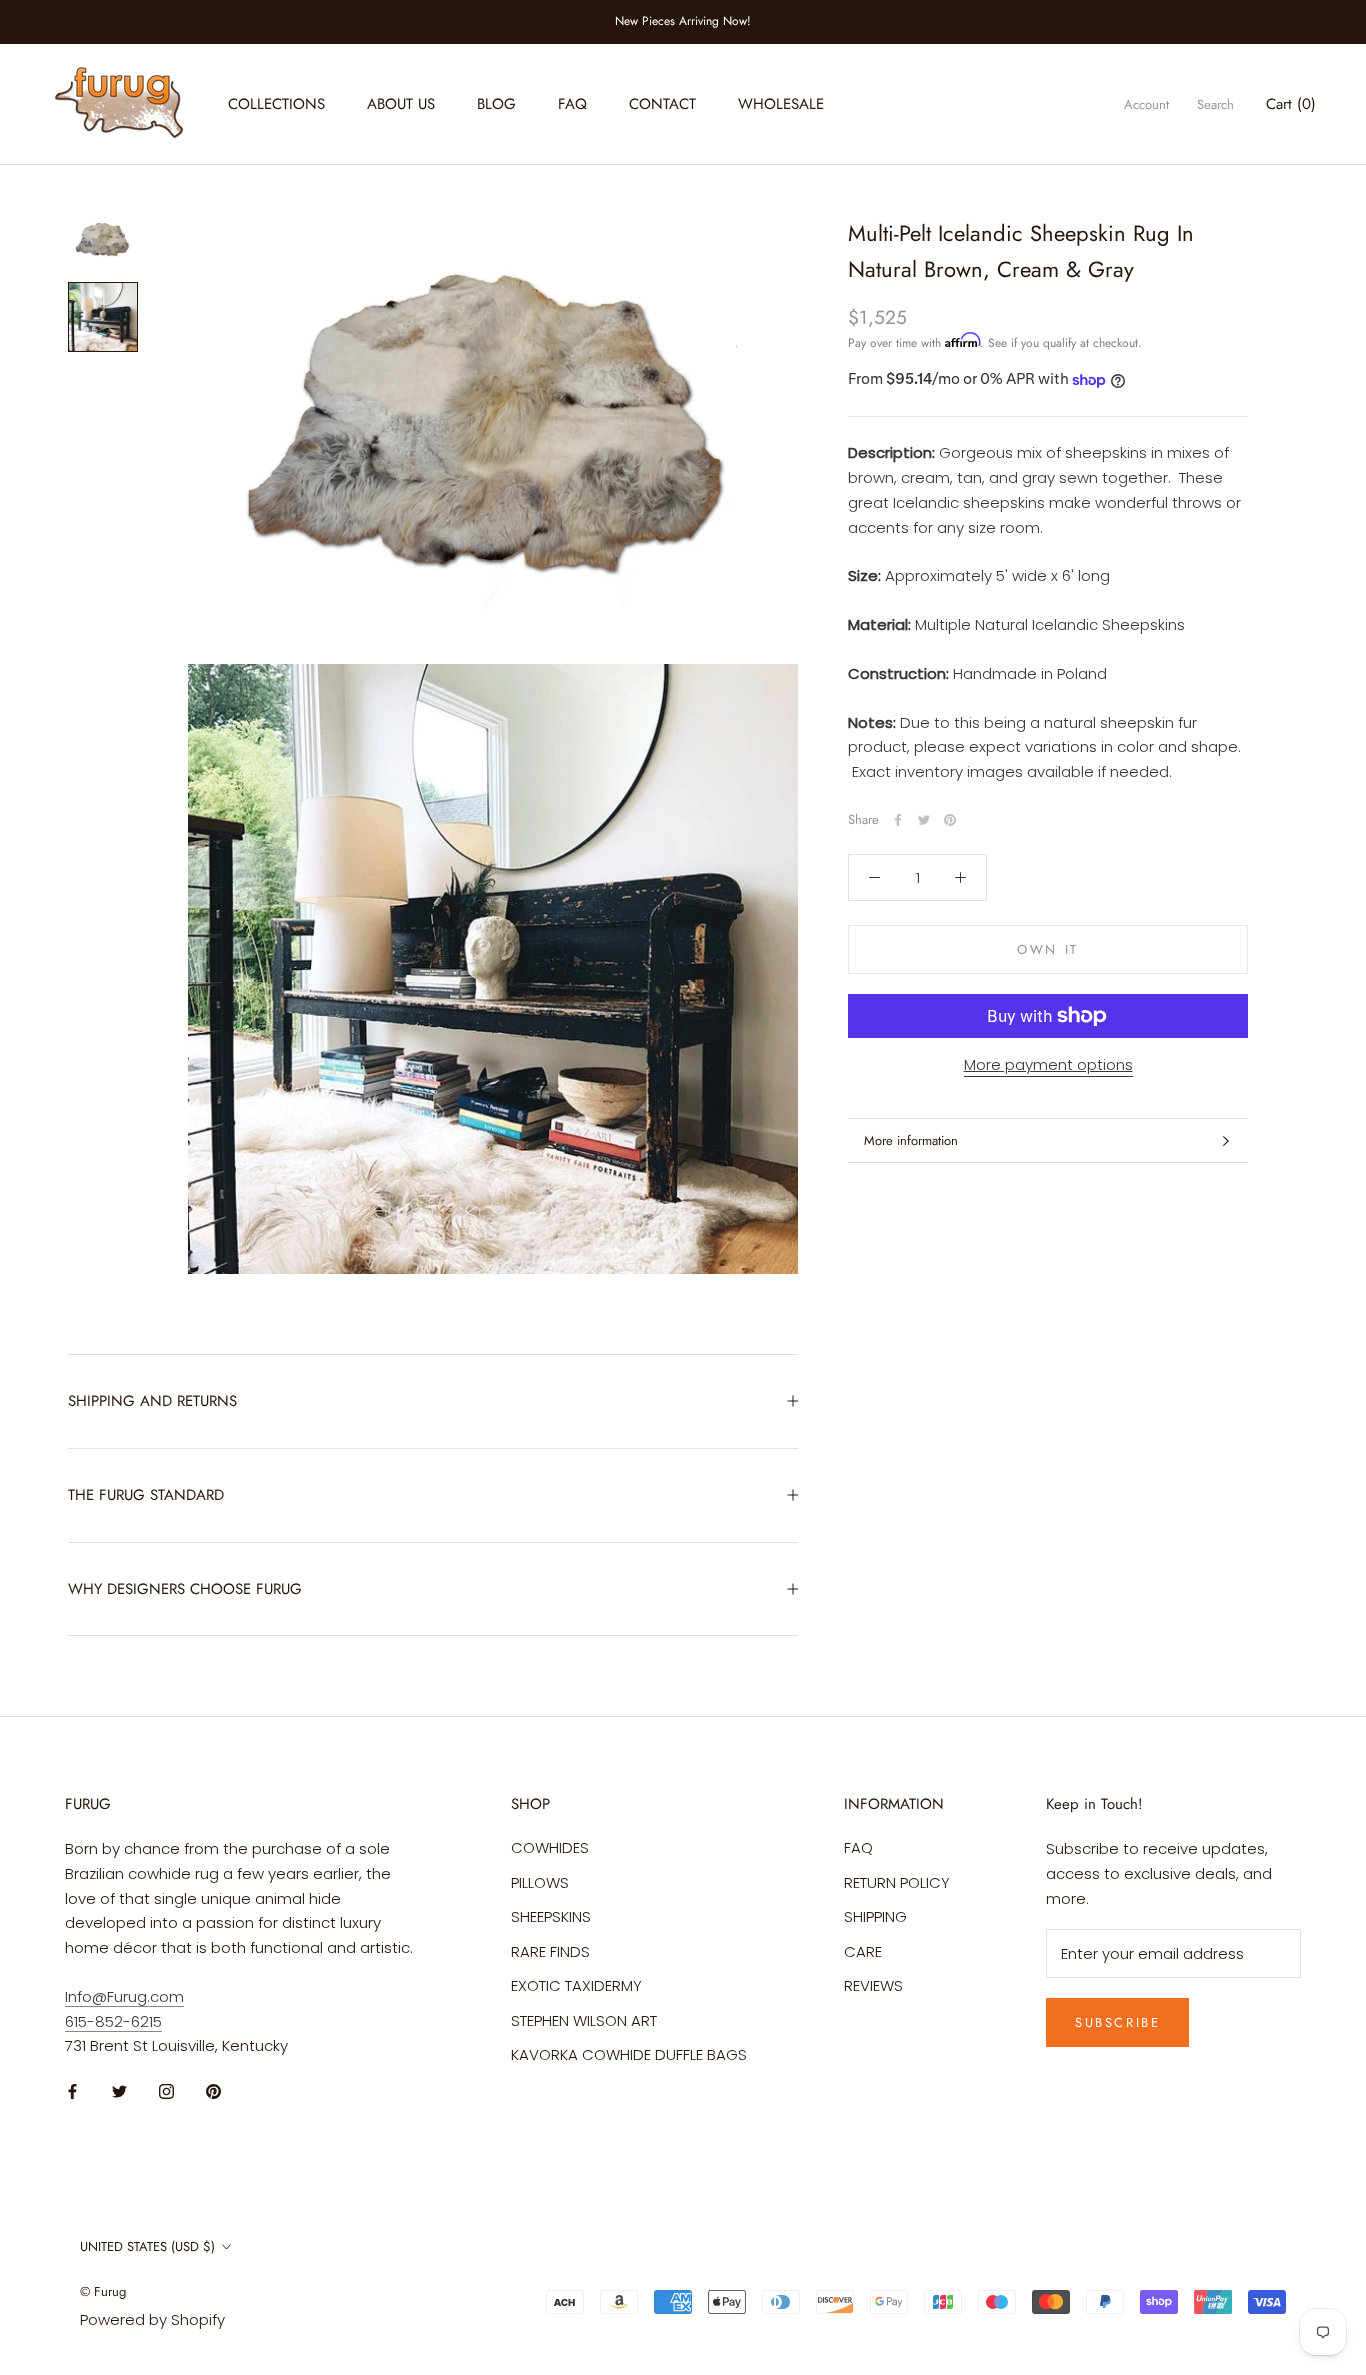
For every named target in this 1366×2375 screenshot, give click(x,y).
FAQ (572, 104)
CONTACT (662, 104)
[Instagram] (166, 2091)
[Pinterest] (950, 820)
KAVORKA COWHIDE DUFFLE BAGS (629, 2054)
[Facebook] (898, 820)
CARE (863, 1951)
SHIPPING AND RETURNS (152, 1401)
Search (1215, 104)
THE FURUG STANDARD (146, 1495)
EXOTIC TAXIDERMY (576, 1985)
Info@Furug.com (124, 1996)
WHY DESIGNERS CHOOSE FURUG (185, 1589)
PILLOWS (540, 1882)
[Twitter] (924, 820)
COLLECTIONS (276, 104)
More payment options (1048, 1064)
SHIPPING (875, 1916)
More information (911, 1140)
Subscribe (1117, 2022)
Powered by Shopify (152, 2319)
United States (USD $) (147, 2246)
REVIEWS (873, 1985)
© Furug (103, 2291)
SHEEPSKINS (551, 1916)
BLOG (496, 104)
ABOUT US (401, 104)
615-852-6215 (113, 2021)
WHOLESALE (781, 104)
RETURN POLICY (897, 1882)
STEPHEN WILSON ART (584, 2020)
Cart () (1291, 104)
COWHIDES (550, 1847)
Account (1146, 104)
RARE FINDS (550, 1951)
